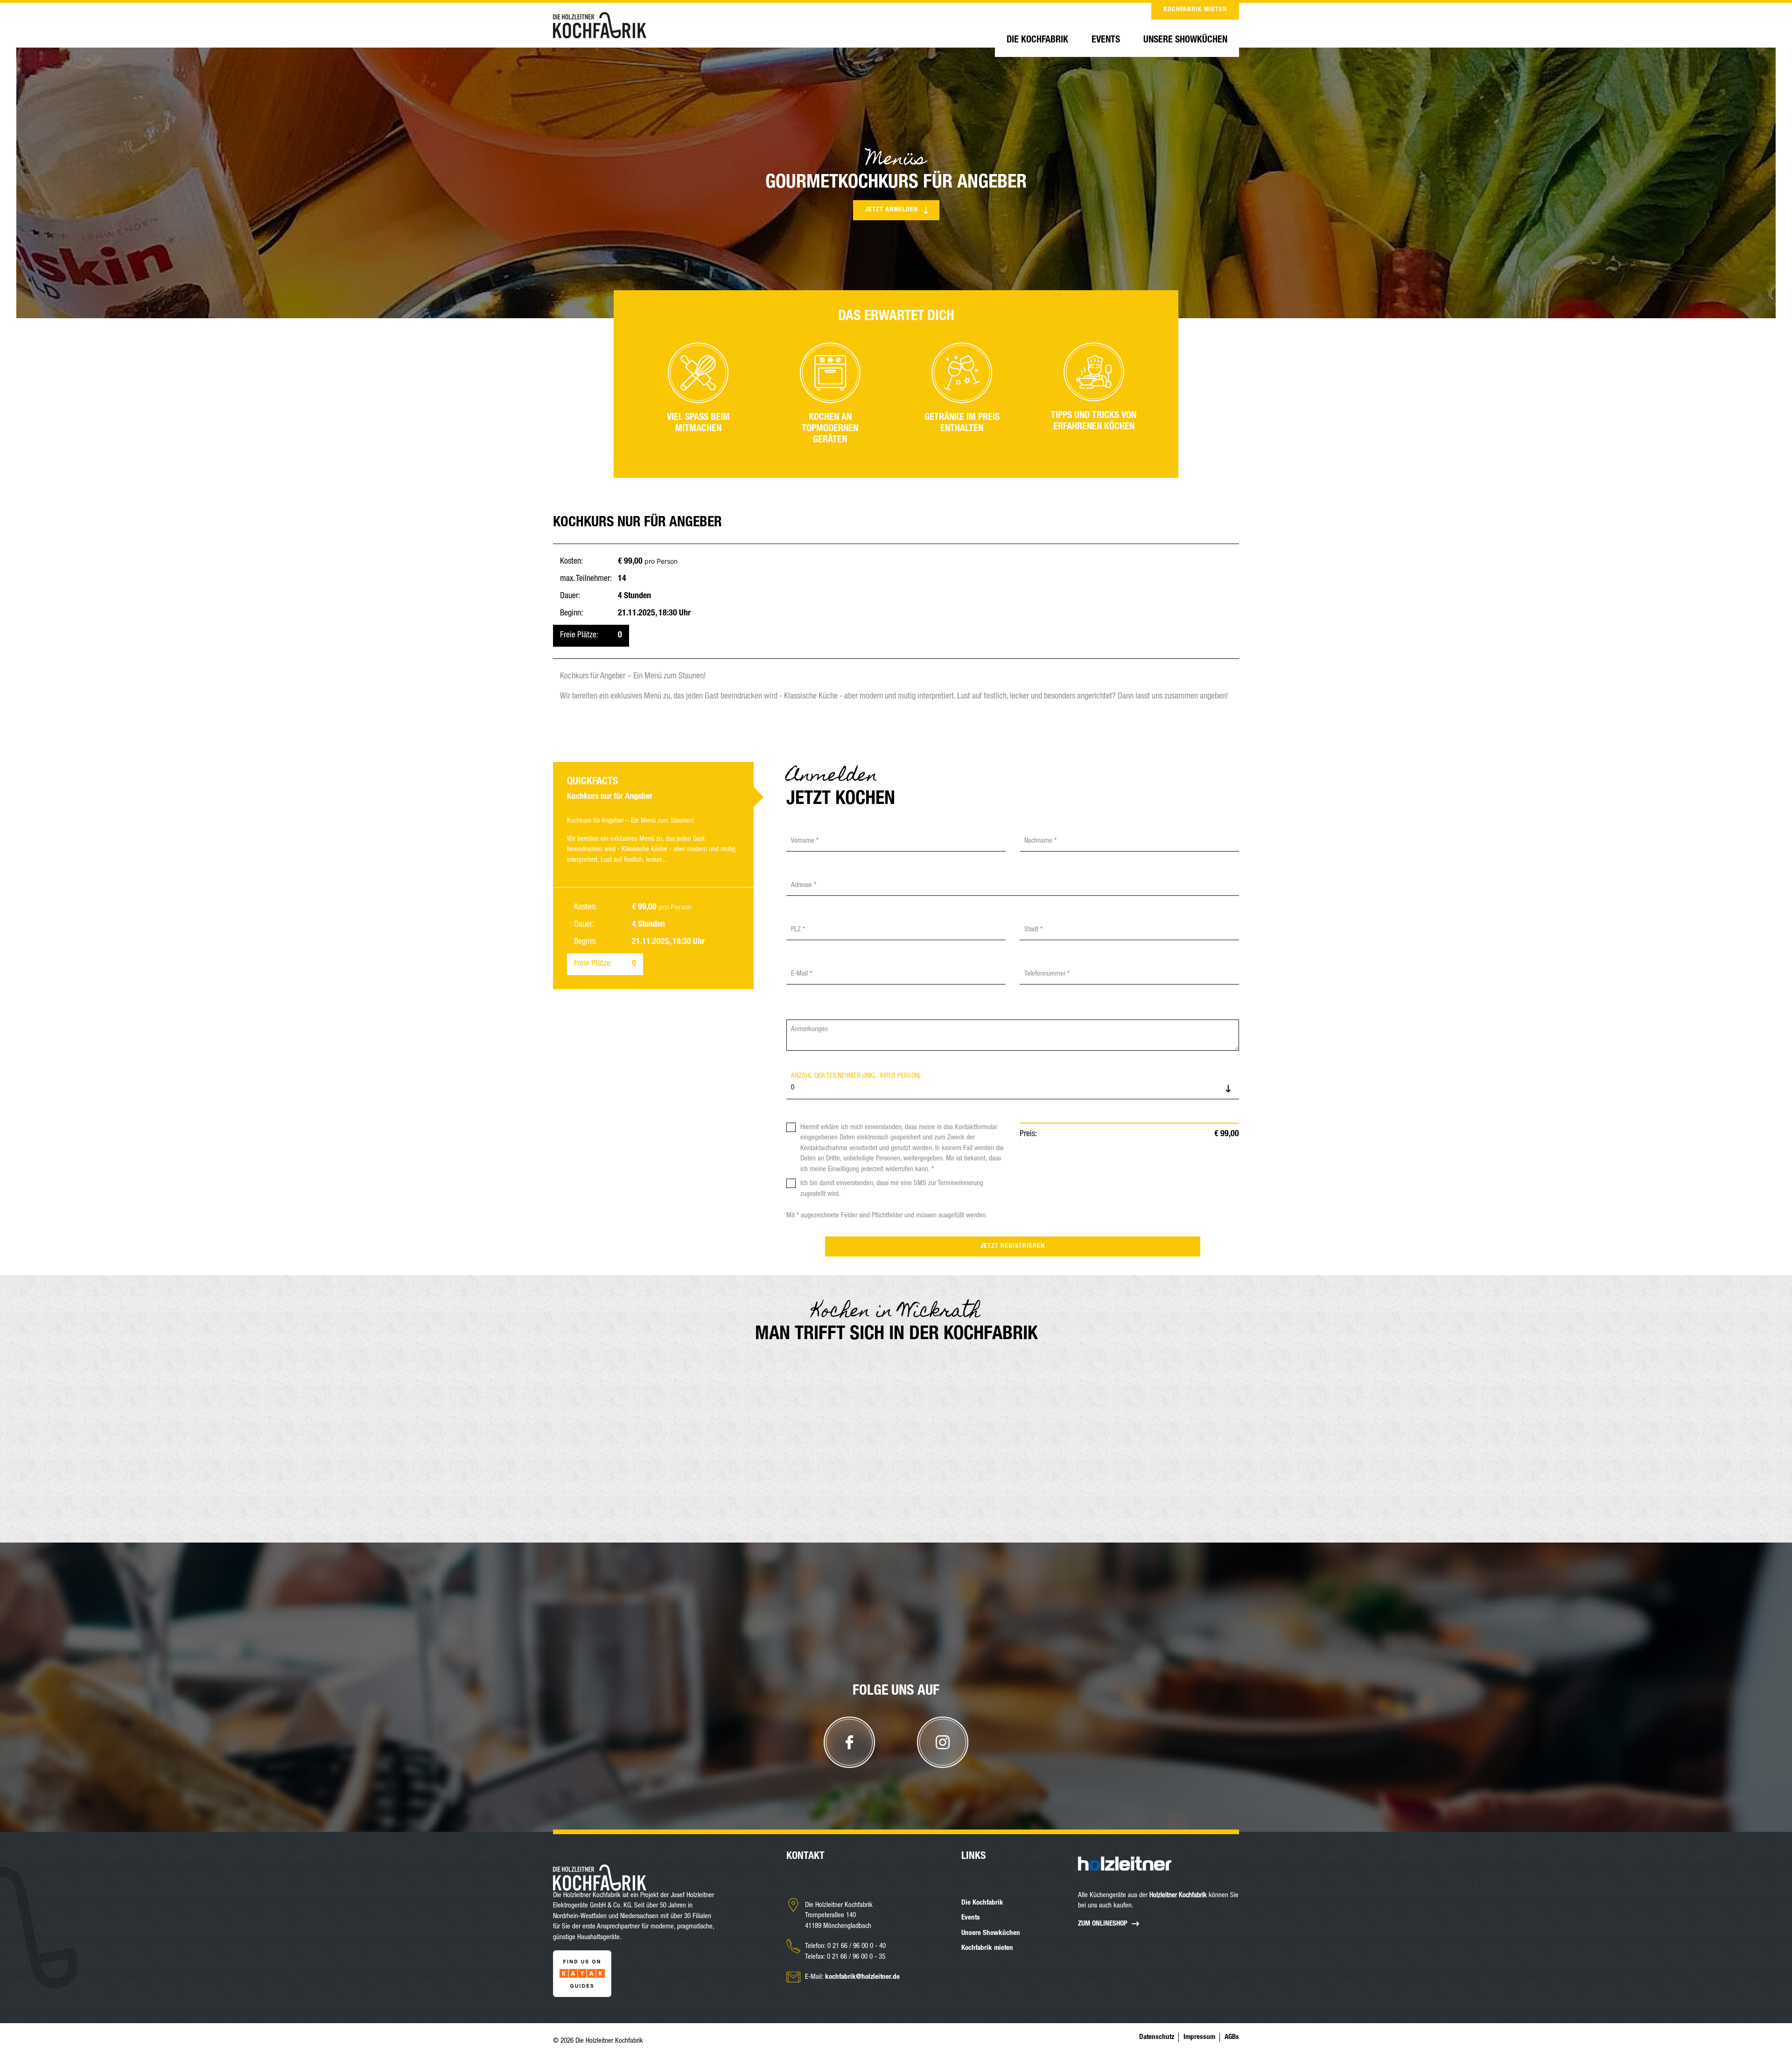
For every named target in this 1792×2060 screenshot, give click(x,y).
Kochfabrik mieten (1195, 10)
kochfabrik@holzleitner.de (862, 1977)
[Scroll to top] (896, 1824)
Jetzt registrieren (1013, 1246)
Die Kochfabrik (1037, 41)
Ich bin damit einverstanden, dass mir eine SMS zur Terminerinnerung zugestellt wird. (892, 1189)
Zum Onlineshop (1103, 1924)
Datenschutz (1157, 2037)
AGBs (1232, 2037)
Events (1106, 41)
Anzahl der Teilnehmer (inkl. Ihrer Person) (856, 1076)
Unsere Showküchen (1185, 41)
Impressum (1199, 2037)
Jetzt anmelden (892, 210)
